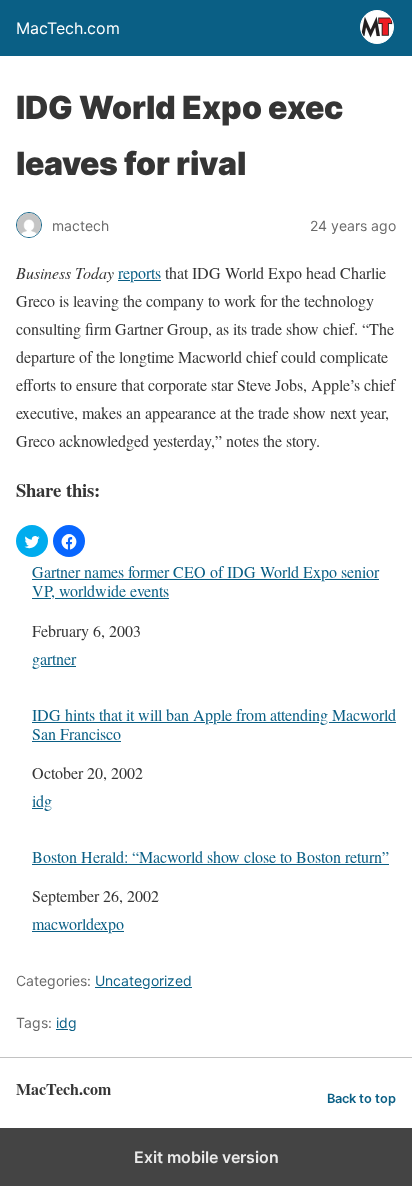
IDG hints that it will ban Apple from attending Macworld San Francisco (214, 724)
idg (42, 800)
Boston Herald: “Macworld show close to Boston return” (210, 856)
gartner (54, 658)
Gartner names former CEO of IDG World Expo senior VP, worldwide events (205, 581)
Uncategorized (143, 980)
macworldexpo (78, 923)
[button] (32, 541)
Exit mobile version (206, 1157)
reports (139, 272)
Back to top (361, 1098)
